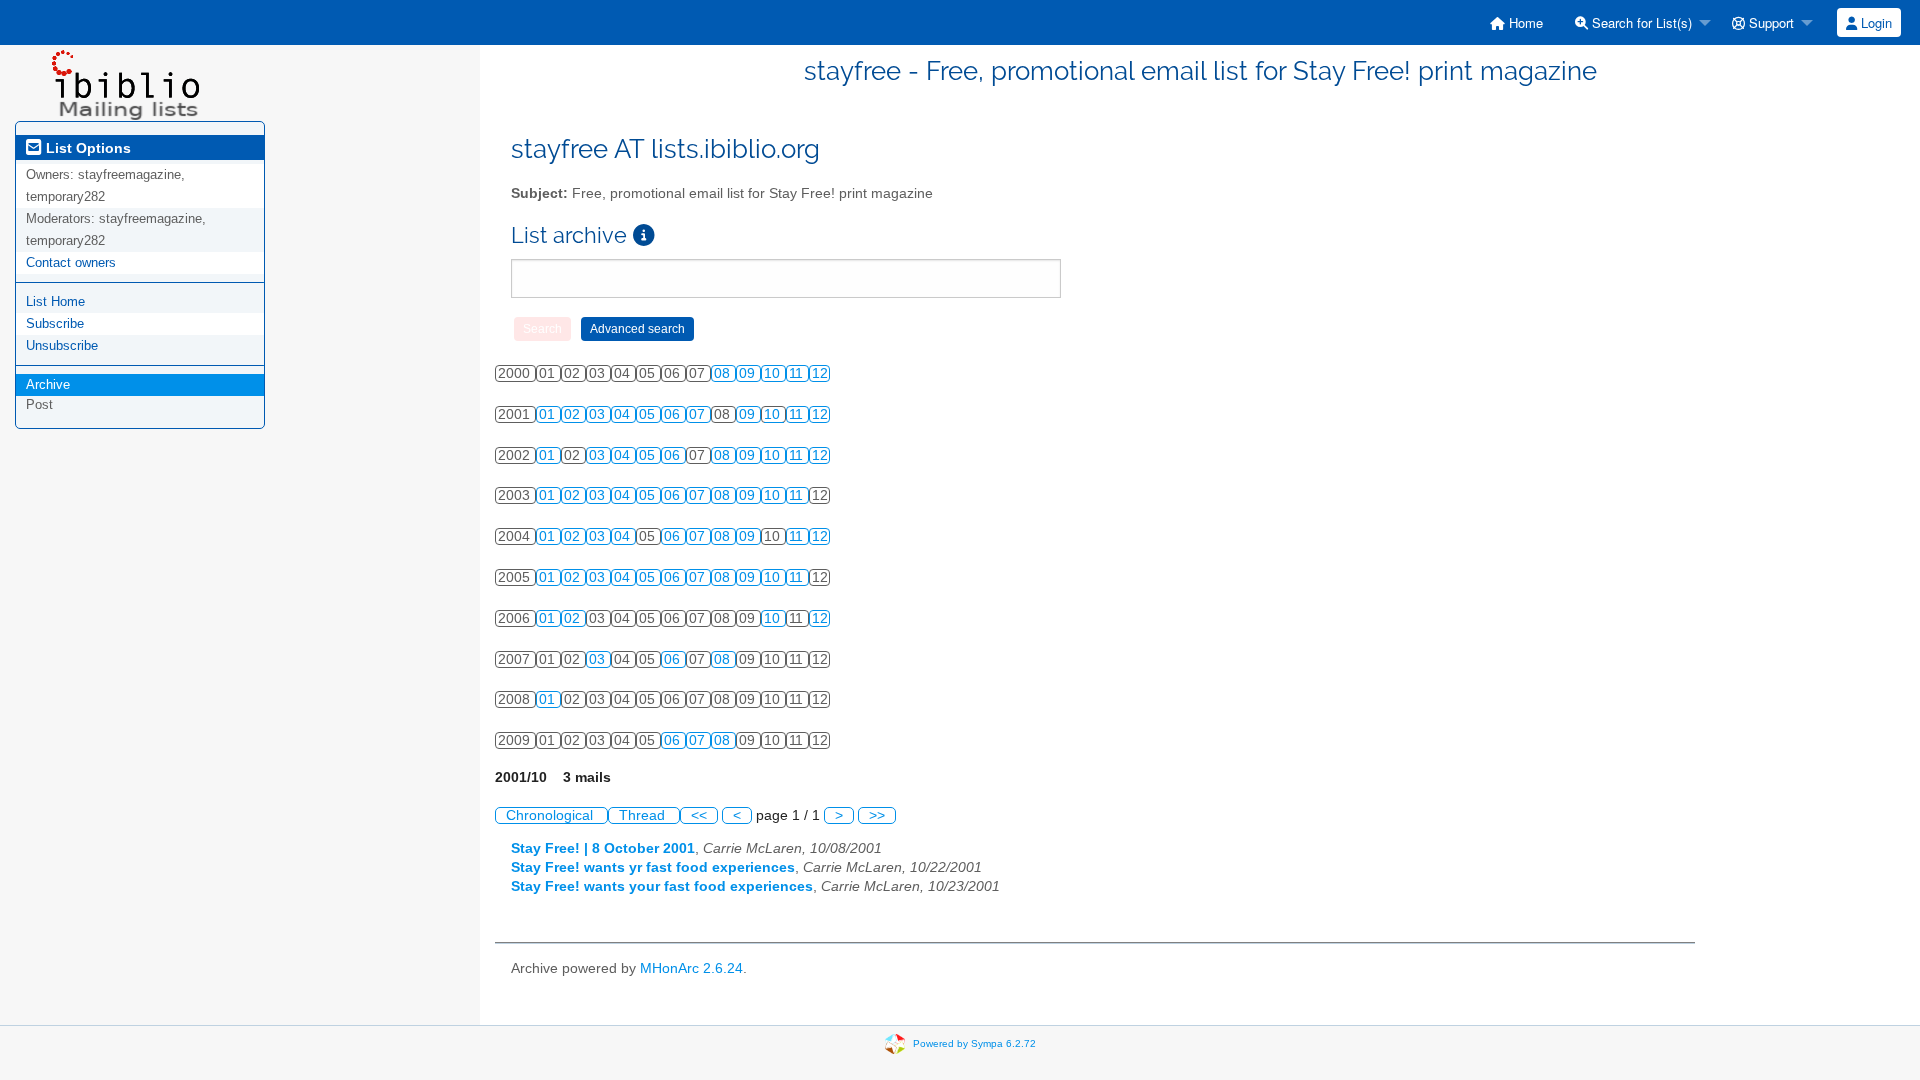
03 (599, 414)
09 (749, 373)
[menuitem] (1516, 22)
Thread (644, 815)
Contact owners (71, 262)
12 (820, 373)
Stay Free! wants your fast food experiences (662, 886)
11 (798, 373)
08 (724, 373)
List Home (55, 301)
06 (674, 414)
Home (1524, 22)
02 (574, 414)
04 (624, 414)
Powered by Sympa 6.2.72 (974, 1043)
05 (649, 414)
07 (699, 414)
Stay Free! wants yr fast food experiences (653, 867)
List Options (86, 148)
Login (1874, 22)
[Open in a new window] (644, 235)
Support (1769, 22)
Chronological (551, 815)
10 (774, 373)
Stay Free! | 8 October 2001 (603, 848)
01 (549, 414)
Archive (48, 384)
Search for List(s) (1640, 22)
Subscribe (55, 323)
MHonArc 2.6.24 (691, 968)
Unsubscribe (62, 345)
